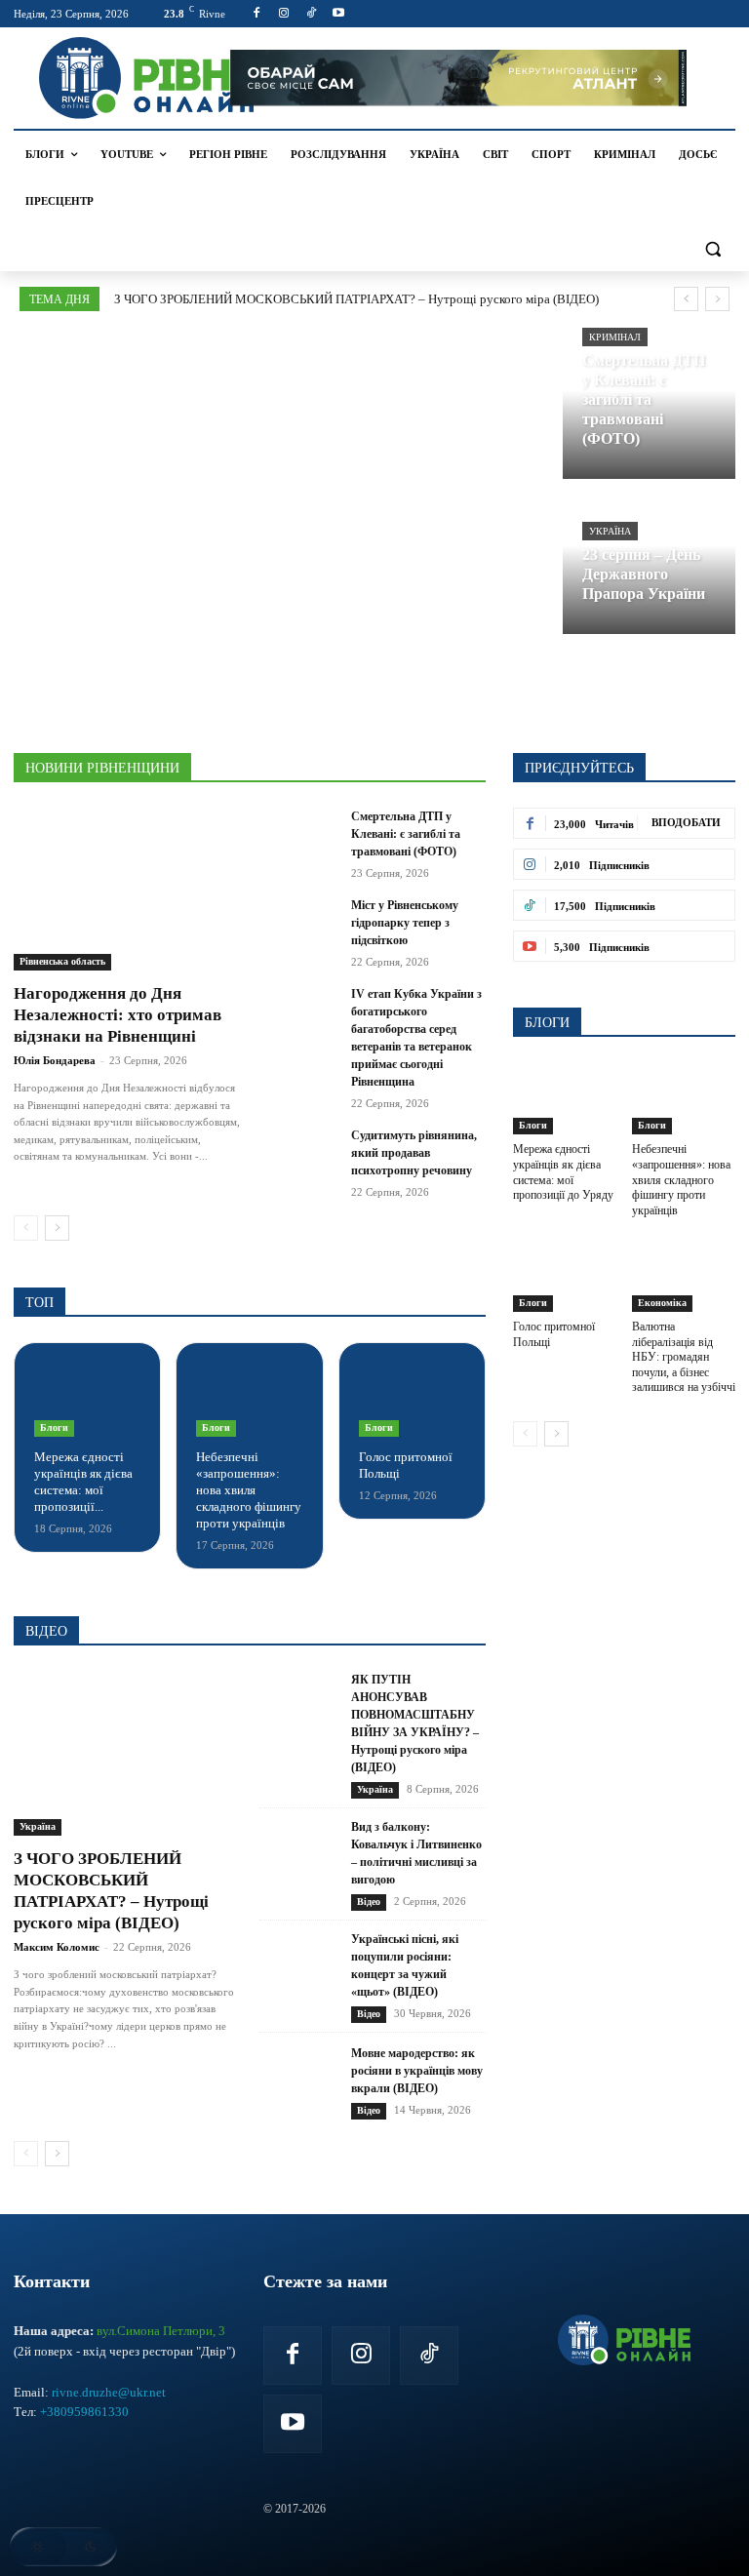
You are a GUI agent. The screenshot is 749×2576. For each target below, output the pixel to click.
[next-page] (57, 1228)
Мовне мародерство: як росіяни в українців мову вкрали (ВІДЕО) (417, 2071)
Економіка (662, 1303)
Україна (610, 531)
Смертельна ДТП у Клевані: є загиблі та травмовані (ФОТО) (406, 834)
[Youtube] (338, 14)
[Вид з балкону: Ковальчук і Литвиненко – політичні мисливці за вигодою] (299, 1864)
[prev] (686, 299)
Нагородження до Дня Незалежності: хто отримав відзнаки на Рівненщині (118, 1015)
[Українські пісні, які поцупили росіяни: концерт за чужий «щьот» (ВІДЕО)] (299, 1977)
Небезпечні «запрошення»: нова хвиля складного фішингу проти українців (249, 1490)
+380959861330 (84, 2412)
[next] (717, 299)
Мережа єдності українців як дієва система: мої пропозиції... (83, 1482)
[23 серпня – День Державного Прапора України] (650, 560)
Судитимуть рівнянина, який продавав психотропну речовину (414, 1153)
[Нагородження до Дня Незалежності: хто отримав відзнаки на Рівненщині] (127, 889)
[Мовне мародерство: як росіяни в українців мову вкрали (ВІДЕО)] (299, 2082)
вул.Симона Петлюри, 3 (161, 2331)
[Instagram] (284, 14)
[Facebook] (257, 14)
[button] (712, 248)
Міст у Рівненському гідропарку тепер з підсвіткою (405, 923)
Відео (369, 1902)
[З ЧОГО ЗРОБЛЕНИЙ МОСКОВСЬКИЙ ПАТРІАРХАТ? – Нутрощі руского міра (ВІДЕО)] (127, 1753)
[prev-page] (26, 1228)
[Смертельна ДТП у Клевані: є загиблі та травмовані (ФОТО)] (650, 405)
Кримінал (615, 337)
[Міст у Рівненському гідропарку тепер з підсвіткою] (299, 924)
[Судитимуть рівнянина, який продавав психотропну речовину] (299, 1154)
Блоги (54, 1427)
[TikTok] (312, 14)
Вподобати (686, 822)
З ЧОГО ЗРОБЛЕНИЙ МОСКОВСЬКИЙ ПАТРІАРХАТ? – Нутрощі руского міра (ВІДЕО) (356, 299)
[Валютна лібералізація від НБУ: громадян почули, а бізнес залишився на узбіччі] (684, 1275)
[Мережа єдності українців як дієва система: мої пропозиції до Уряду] (87, 1400)
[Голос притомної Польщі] (412, 1400)
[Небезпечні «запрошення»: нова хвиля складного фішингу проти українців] (249, 1400)
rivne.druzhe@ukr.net (109, 2392)
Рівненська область (62, 961)
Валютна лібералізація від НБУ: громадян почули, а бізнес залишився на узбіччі (684, 1357)
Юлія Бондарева (55, 1060)
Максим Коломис (57, 1947)
